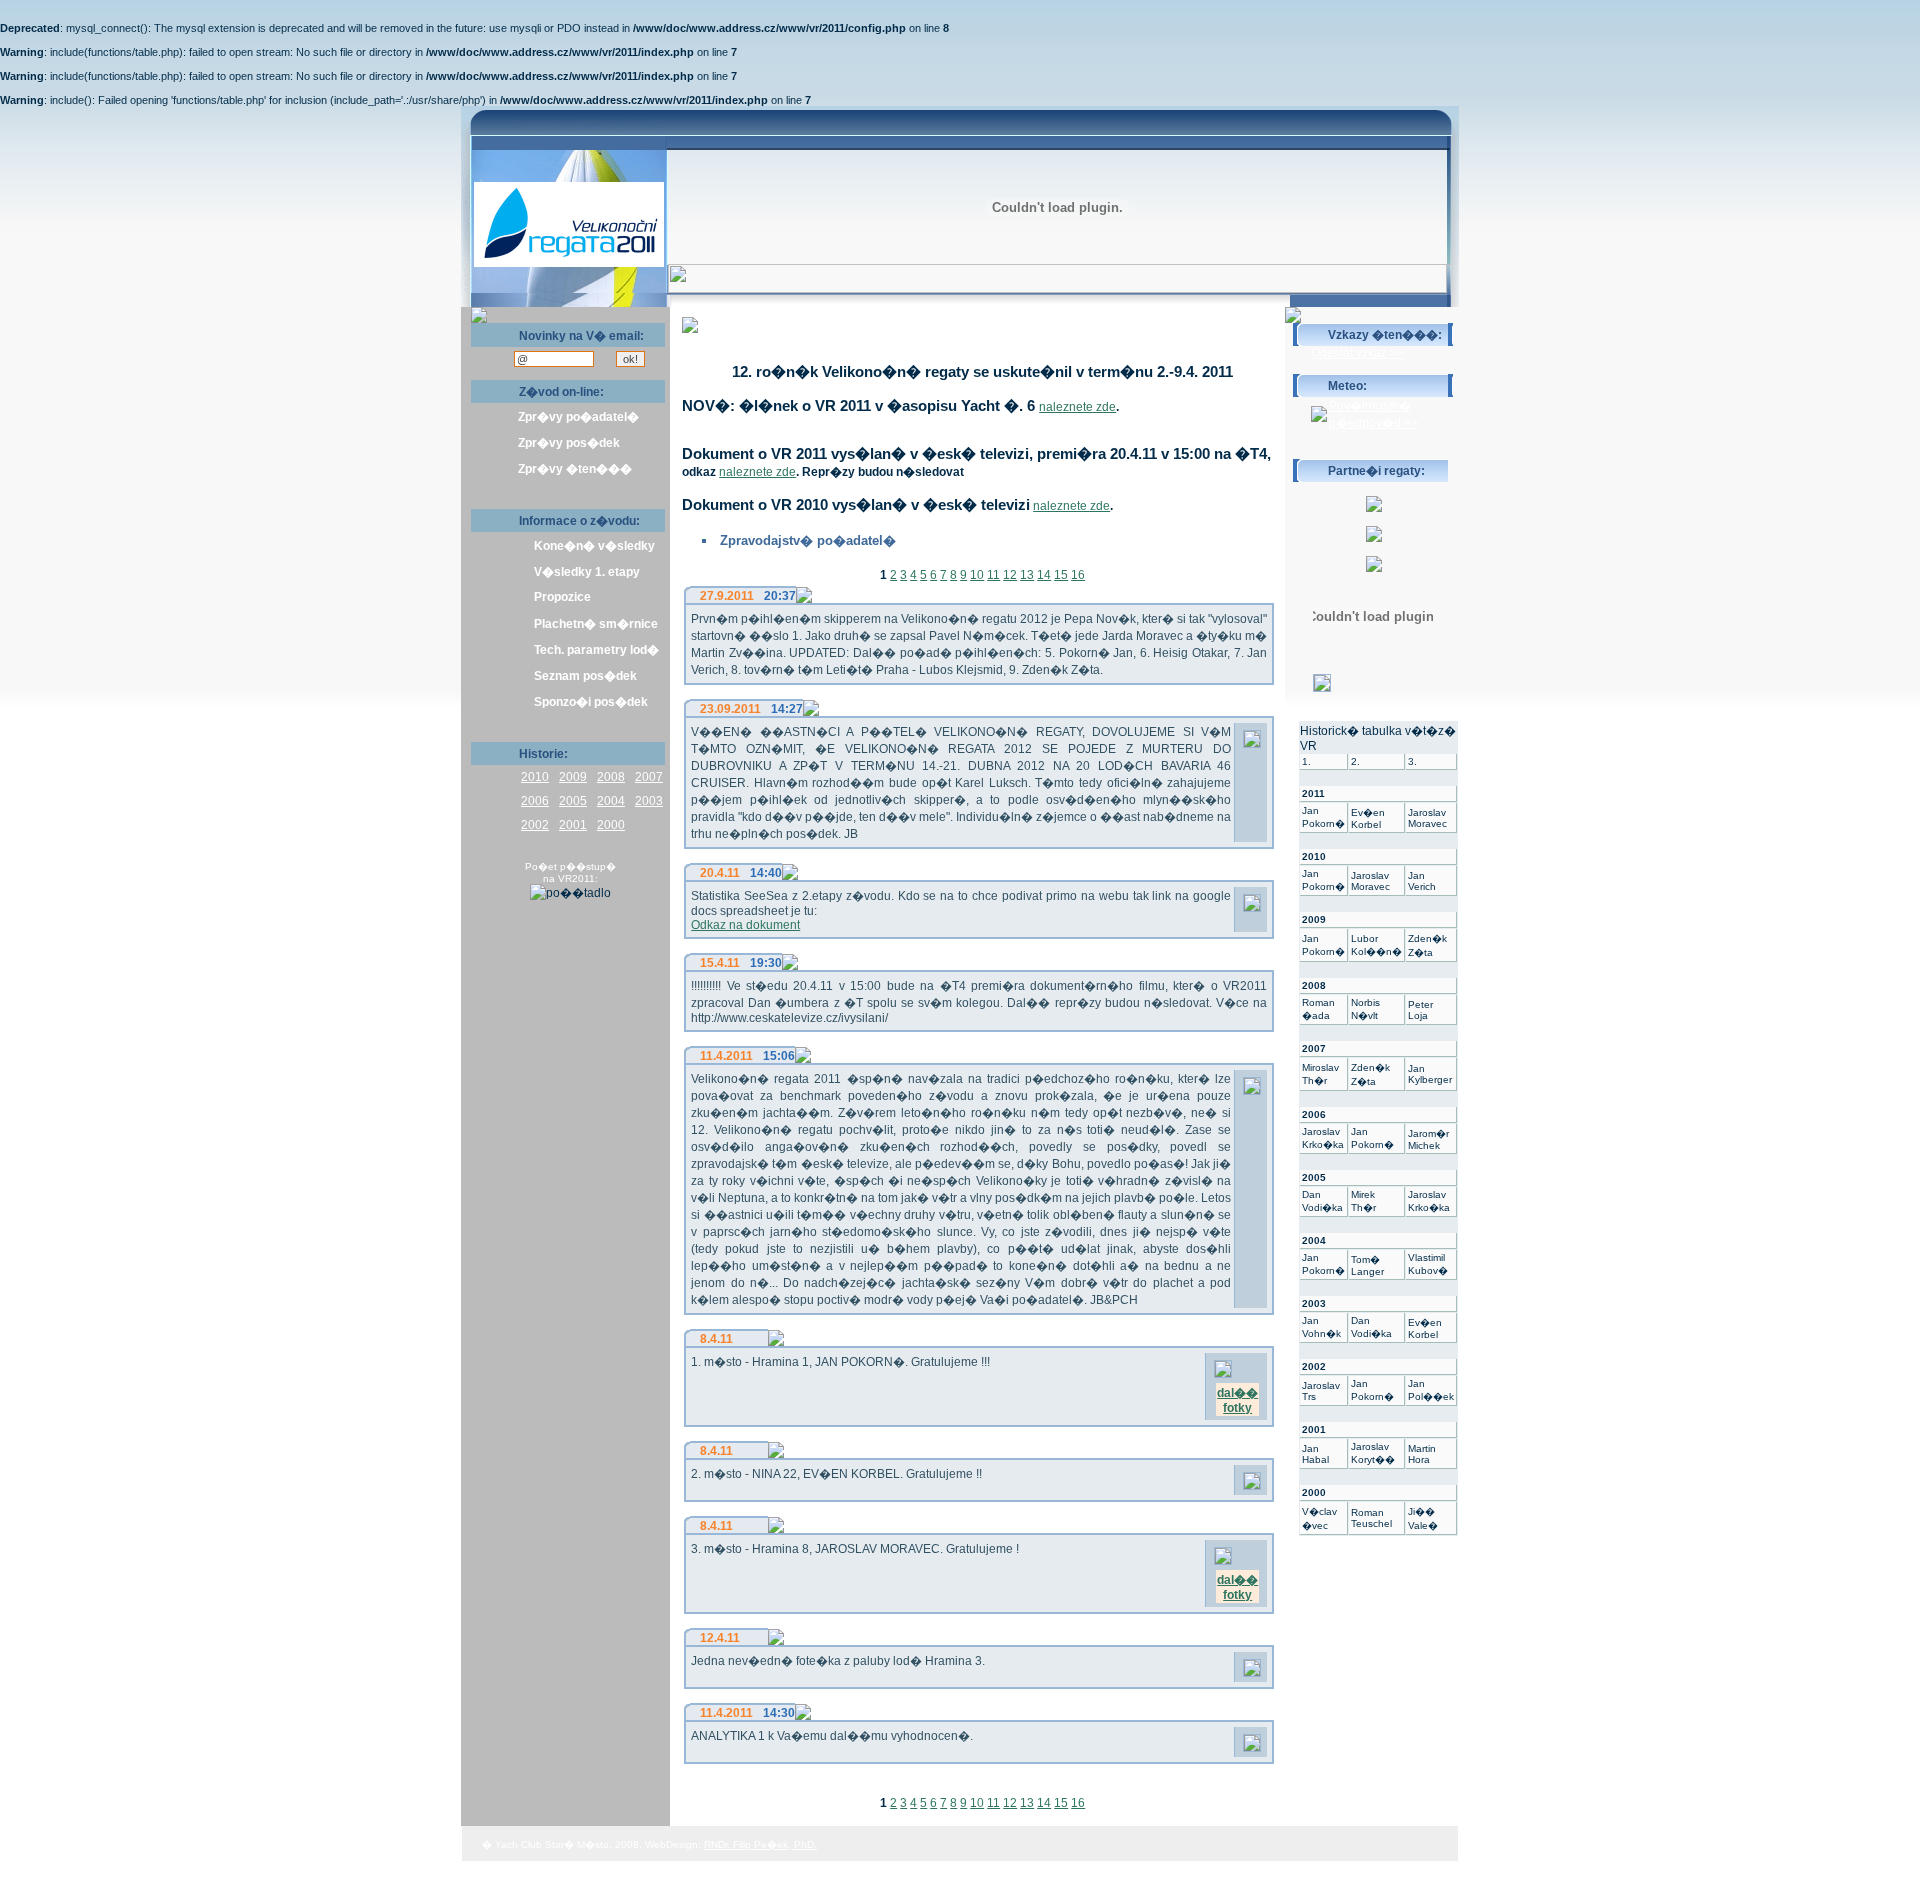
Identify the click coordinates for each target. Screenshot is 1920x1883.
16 (1078, 575)
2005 (573, 801)
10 (977, 575)
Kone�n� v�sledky (594, 546)
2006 (535, 801)
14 (1044, 575)
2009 (573, 777)
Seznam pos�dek (585, 676)
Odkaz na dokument (745, 925)
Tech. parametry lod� (596, 650)
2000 (611, 825)
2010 (535, 777)
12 (1010, 575)
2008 (611, 777)
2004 (611, 801)
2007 (649, 777)
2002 (535, 825)
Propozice (562, 597)
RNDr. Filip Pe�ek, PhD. (760, 1844)
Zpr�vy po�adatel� (578, 417)
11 (993, 575)
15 (1061, 575)
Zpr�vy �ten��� (575, 469)
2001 (573, 825)
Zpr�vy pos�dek (569, 443)
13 (1027, 575)
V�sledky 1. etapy (587, 572)
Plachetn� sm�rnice (596, 624)
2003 (649, 801)
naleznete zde (1077, 407)
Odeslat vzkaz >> (1357, 353)
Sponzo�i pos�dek (591, 702)
